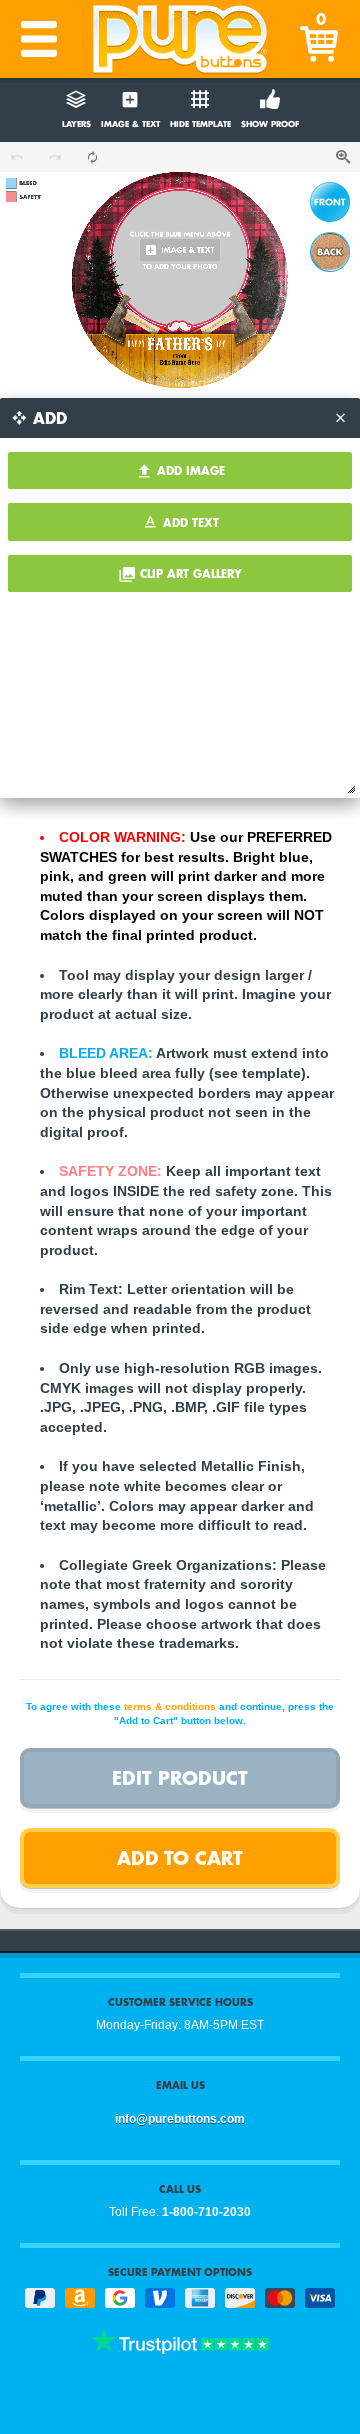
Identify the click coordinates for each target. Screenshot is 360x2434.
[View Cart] (321, 39)
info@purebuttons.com (180, 2119)
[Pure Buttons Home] (180, 39)
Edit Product (180, 1777)
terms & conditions (170, 1706)
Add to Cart (180, 1857)
